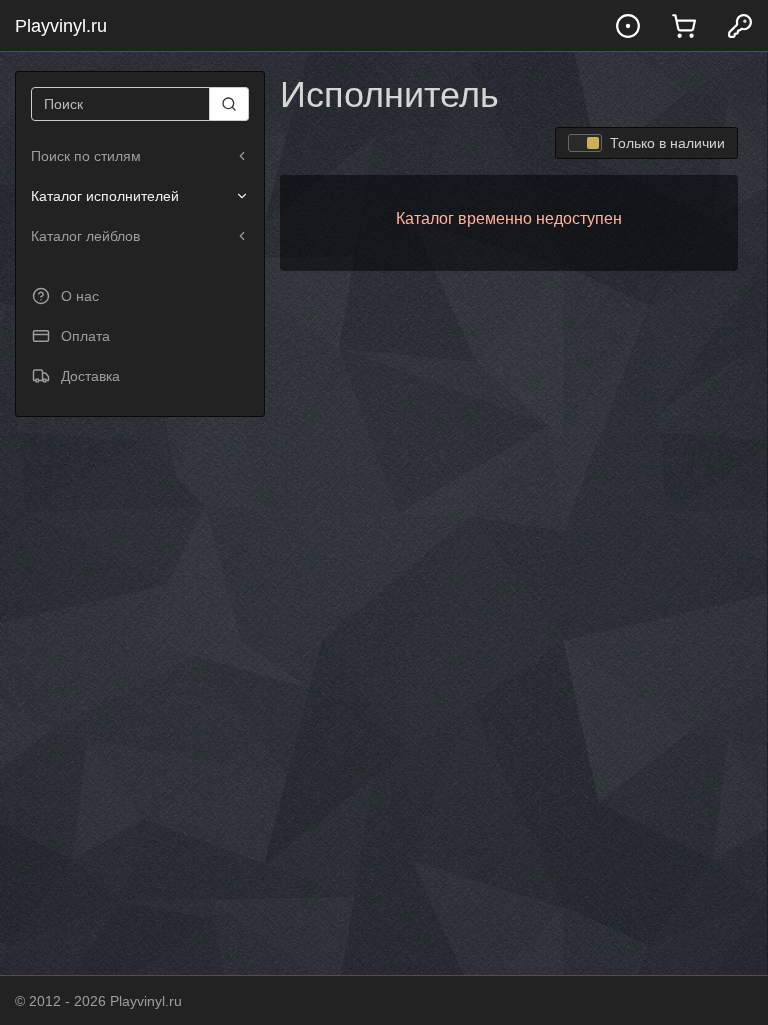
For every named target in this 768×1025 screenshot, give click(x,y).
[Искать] (229, 104)
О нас (80, 296)
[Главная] (628, 25)
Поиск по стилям (86, 156)
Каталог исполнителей (105, 196)
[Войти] (740, 25)
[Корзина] (684, 25)
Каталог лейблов (85, 236)
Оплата (85, 336)
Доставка (90, 376)
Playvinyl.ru (61, 26)
